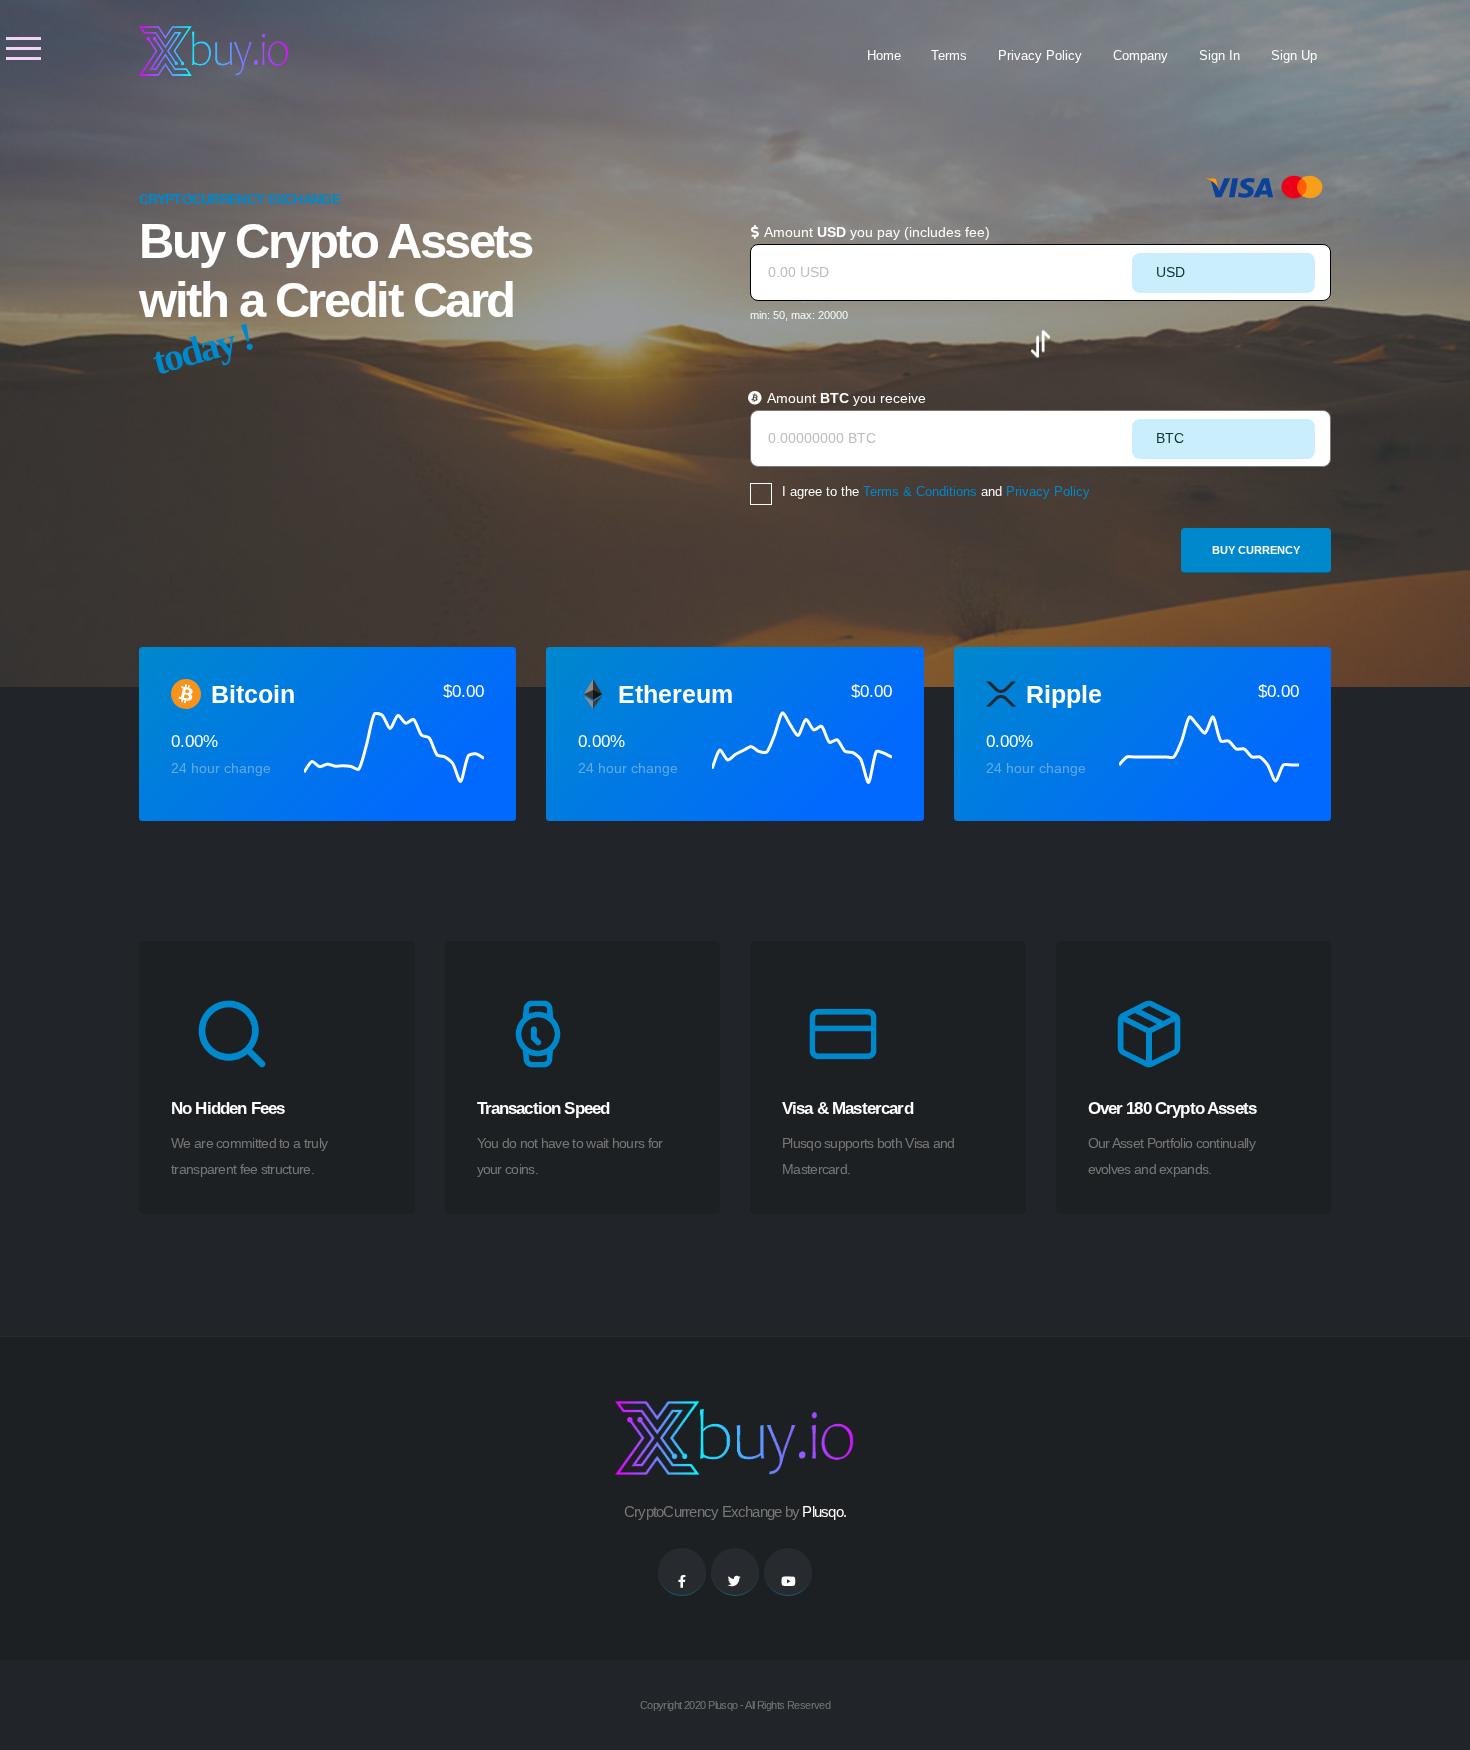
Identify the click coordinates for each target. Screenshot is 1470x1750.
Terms (949, 55)
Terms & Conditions (920, 492)
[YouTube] (788, 1572)
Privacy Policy (1040, 55)
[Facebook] (682, 1572)
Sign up (1294, 55)
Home (884, 55)
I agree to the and (936, 492)
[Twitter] (735, 1572)
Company (1140, 55)
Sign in (1219, 55)
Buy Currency (1256, 550)
